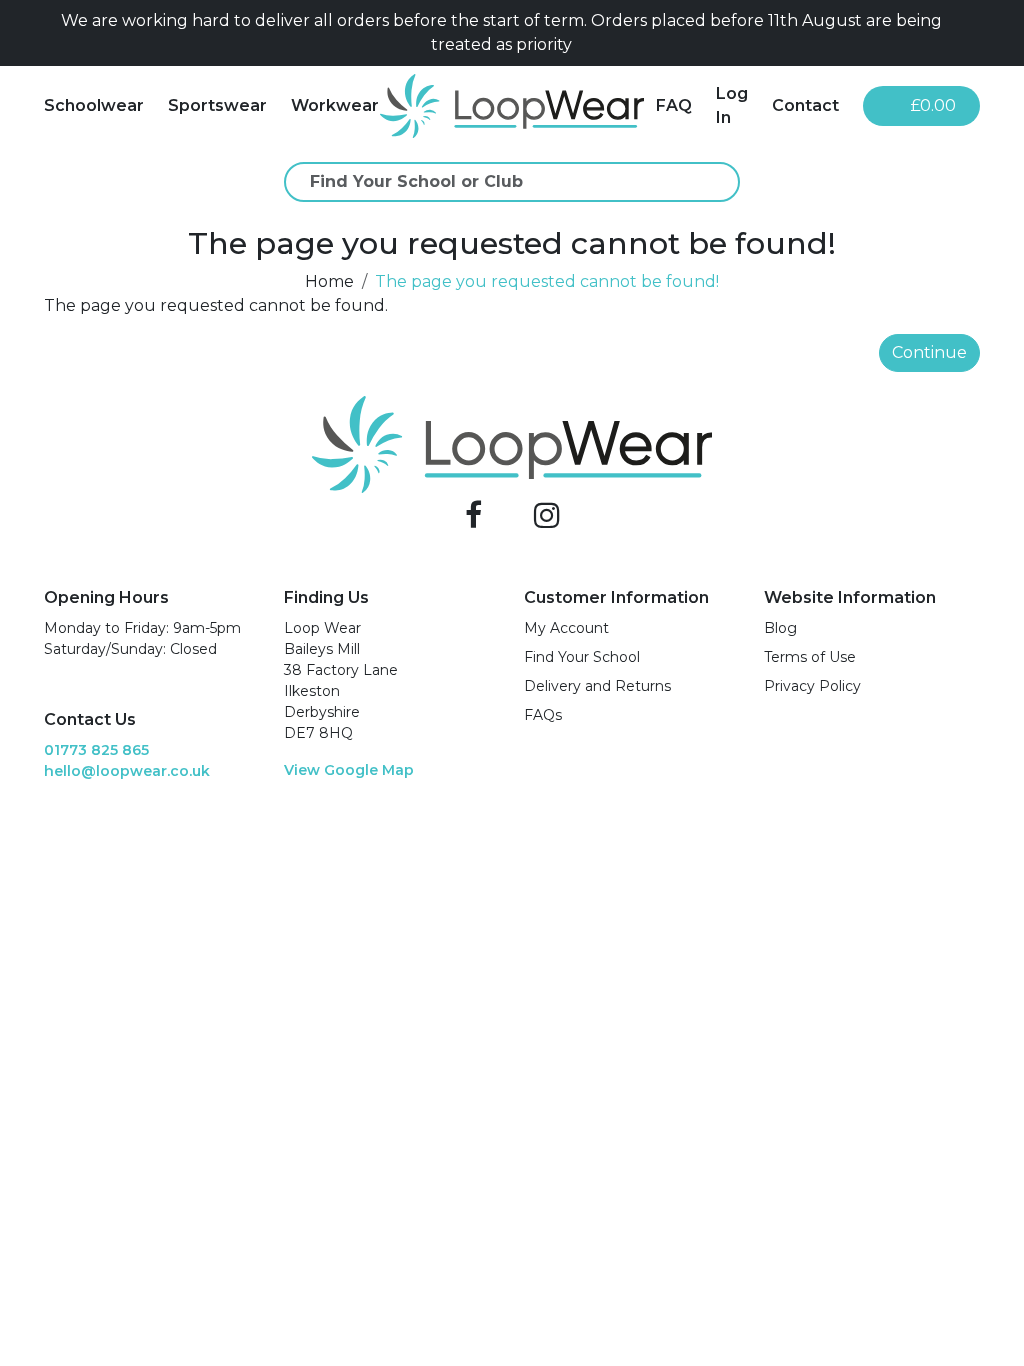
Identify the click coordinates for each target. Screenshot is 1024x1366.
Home (329, 281)
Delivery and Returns (597, 686)
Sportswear (217, 105)
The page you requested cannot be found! (547, 281)
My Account (566, 628)
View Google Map (349, 770)
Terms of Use (810, 657)
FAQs (543, 715)
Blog (780, 628)
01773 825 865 (96, 750)
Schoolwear (94, 105)
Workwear (335, 105)
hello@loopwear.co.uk (127, 771)
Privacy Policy (812, 686)
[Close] (972, 33)
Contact (805, 105)
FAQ (674, 105)
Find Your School (582, 657)
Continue (929, 352)
